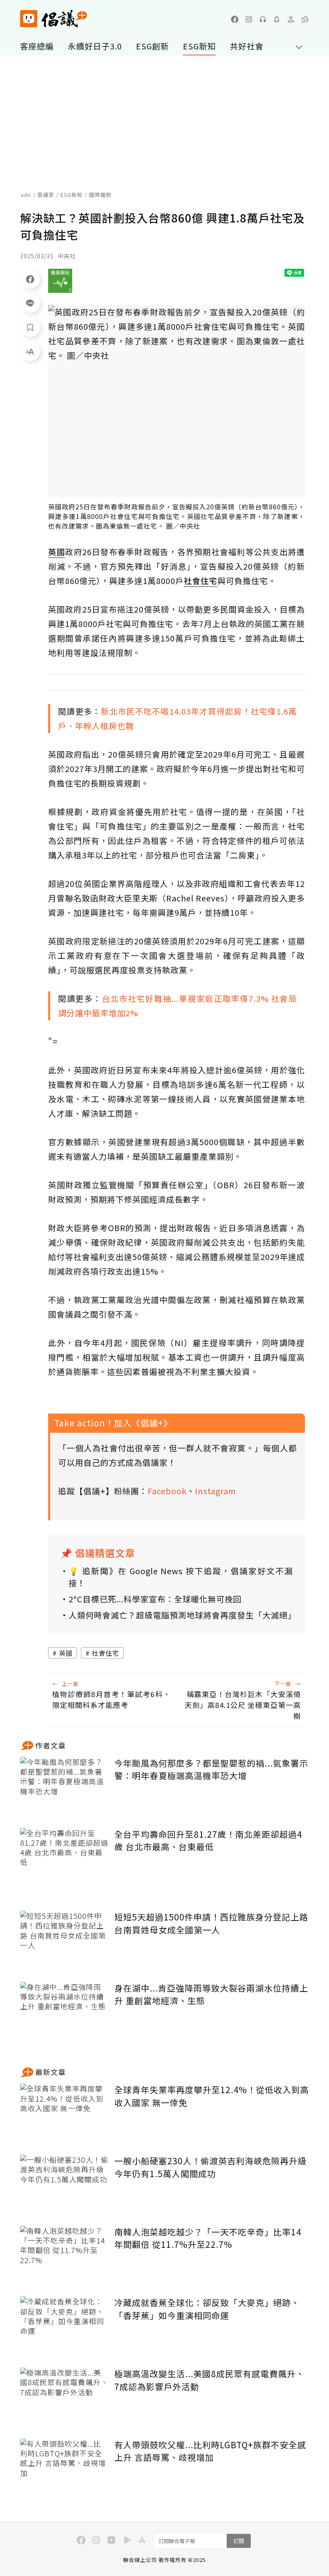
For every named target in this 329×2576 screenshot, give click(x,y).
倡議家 (46, 195)
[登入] (291, 19)
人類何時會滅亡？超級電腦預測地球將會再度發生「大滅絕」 (181, 1615)
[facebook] (235, 19)
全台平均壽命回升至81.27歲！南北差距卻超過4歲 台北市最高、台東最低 (208, 1841)
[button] (305, 19)
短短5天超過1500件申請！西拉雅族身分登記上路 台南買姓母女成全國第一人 (211, 1923)
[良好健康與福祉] (60, 281)
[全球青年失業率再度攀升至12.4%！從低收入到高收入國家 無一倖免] (64, 2113)
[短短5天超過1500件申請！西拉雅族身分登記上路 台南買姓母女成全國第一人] (64, 1940)
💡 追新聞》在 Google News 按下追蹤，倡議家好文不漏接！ (181, 1577)
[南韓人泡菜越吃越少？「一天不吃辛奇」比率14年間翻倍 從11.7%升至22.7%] (64, 2255)
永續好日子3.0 (95, 46)
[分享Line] (30, 303)
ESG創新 (152, 46)
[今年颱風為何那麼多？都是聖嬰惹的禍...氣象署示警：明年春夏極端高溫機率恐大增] (64, 1786)
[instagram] (249, 19)
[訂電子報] (277, 19)
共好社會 (247, 46)
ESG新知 (199, 46)
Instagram (215, 1491)
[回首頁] (54, 19)
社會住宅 (106, 1653)
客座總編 (37, 46)
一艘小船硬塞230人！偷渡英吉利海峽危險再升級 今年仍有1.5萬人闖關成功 (210, 2167)
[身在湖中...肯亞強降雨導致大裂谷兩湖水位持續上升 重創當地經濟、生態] (64, 2011)
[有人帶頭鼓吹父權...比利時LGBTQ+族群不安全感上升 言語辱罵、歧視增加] (64, 2468)
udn (26, 195)
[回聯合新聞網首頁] (29, 19)
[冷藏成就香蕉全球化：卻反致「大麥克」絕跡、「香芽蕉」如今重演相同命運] (64, 2326)
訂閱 (239, 2541)
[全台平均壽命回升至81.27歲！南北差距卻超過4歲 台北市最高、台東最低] (64, 1858)
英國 (66, 1653)
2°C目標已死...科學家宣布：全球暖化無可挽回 (155, 1599)
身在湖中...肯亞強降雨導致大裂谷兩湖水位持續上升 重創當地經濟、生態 (211, 1994)
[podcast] (263, 19)
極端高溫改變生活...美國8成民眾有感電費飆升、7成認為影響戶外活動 (209, 2380)
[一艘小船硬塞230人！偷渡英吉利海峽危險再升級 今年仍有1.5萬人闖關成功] (64, 2184)
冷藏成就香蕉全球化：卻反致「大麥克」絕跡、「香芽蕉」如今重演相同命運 (207, 2309)
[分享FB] (30, 279)
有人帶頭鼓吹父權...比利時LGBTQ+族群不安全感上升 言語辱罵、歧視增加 (210, 2451)
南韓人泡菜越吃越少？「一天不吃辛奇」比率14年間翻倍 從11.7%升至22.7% (208, 2238)
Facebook (167, 1491)
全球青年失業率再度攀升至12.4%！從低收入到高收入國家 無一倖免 (212, 2096)
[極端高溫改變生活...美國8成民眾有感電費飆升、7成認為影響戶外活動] (64, 2397)
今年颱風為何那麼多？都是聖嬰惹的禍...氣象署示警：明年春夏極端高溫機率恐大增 (211, 1769)
